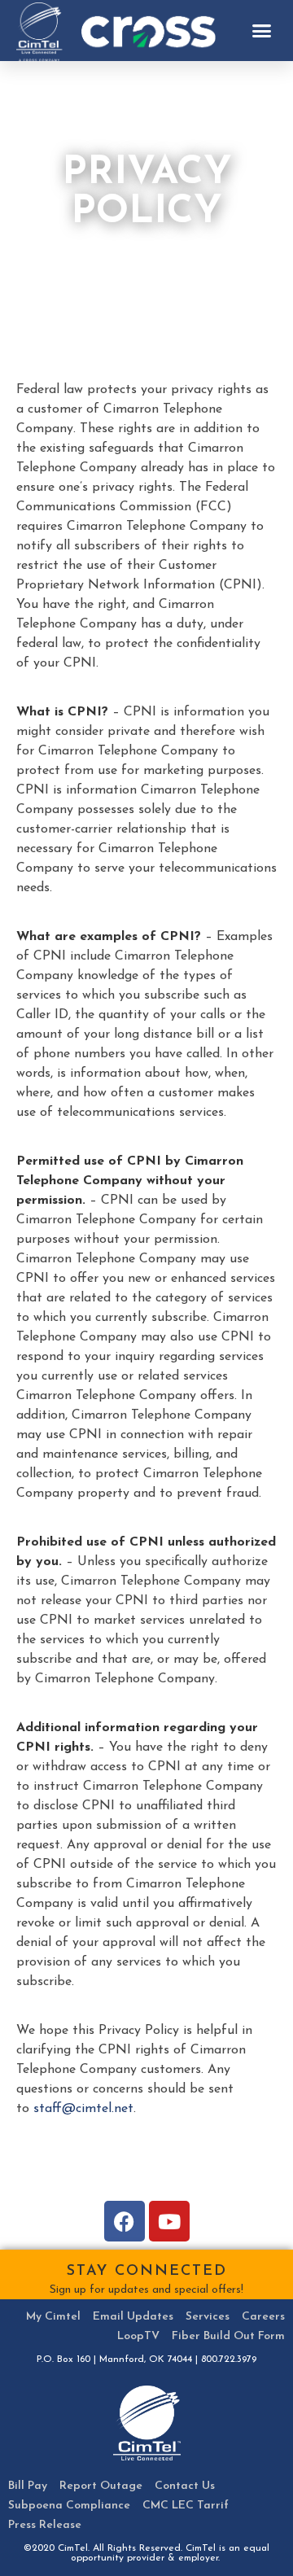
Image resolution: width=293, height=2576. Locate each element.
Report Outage (101, 2486)
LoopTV (138, 2336)
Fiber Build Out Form (228, 2336)
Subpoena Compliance (69, 2506)
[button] (262, 31)
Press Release (45, 2525)
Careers (263, 2317)
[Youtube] (169, 2221)
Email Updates (133, 2317)
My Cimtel (53, 2317)
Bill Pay (28, 2486)
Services (208, 2317)
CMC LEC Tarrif (186, 2506)
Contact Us (185, 2486)
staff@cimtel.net (83, 2109)
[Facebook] (125, 2221)
